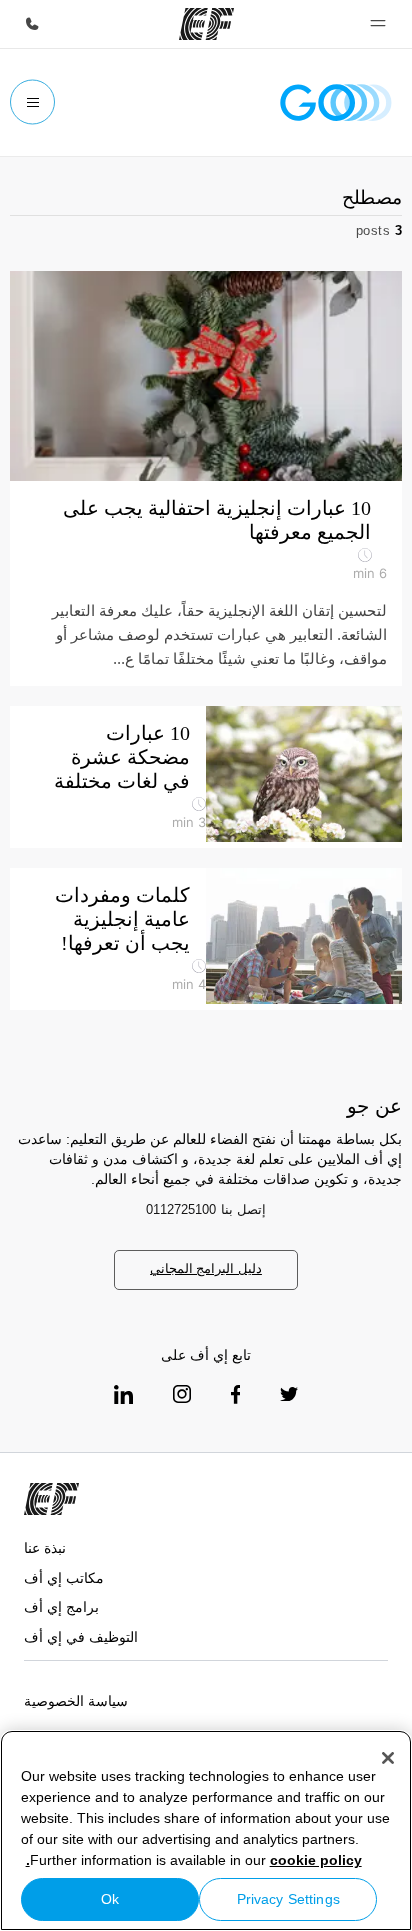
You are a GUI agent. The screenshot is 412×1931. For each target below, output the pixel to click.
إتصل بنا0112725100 (206, 1209)
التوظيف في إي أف (81, 1637)
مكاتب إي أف (64, 1578)
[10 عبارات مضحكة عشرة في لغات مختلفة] (304, 774)
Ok (110, 1899)
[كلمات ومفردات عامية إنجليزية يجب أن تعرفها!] (304, 936)
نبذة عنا (45, 1548)
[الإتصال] (32, 24)
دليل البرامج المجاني (206, 1268)
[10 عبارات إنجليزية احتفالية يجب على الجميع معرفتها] (206, 376)
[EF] (206, 24)
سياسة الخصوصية (76, 1701)
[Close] (388, 1758)
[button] (378, 24)
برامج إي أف (61, 1607)
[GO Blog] (336, 102)
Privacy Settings (288, 1899)
